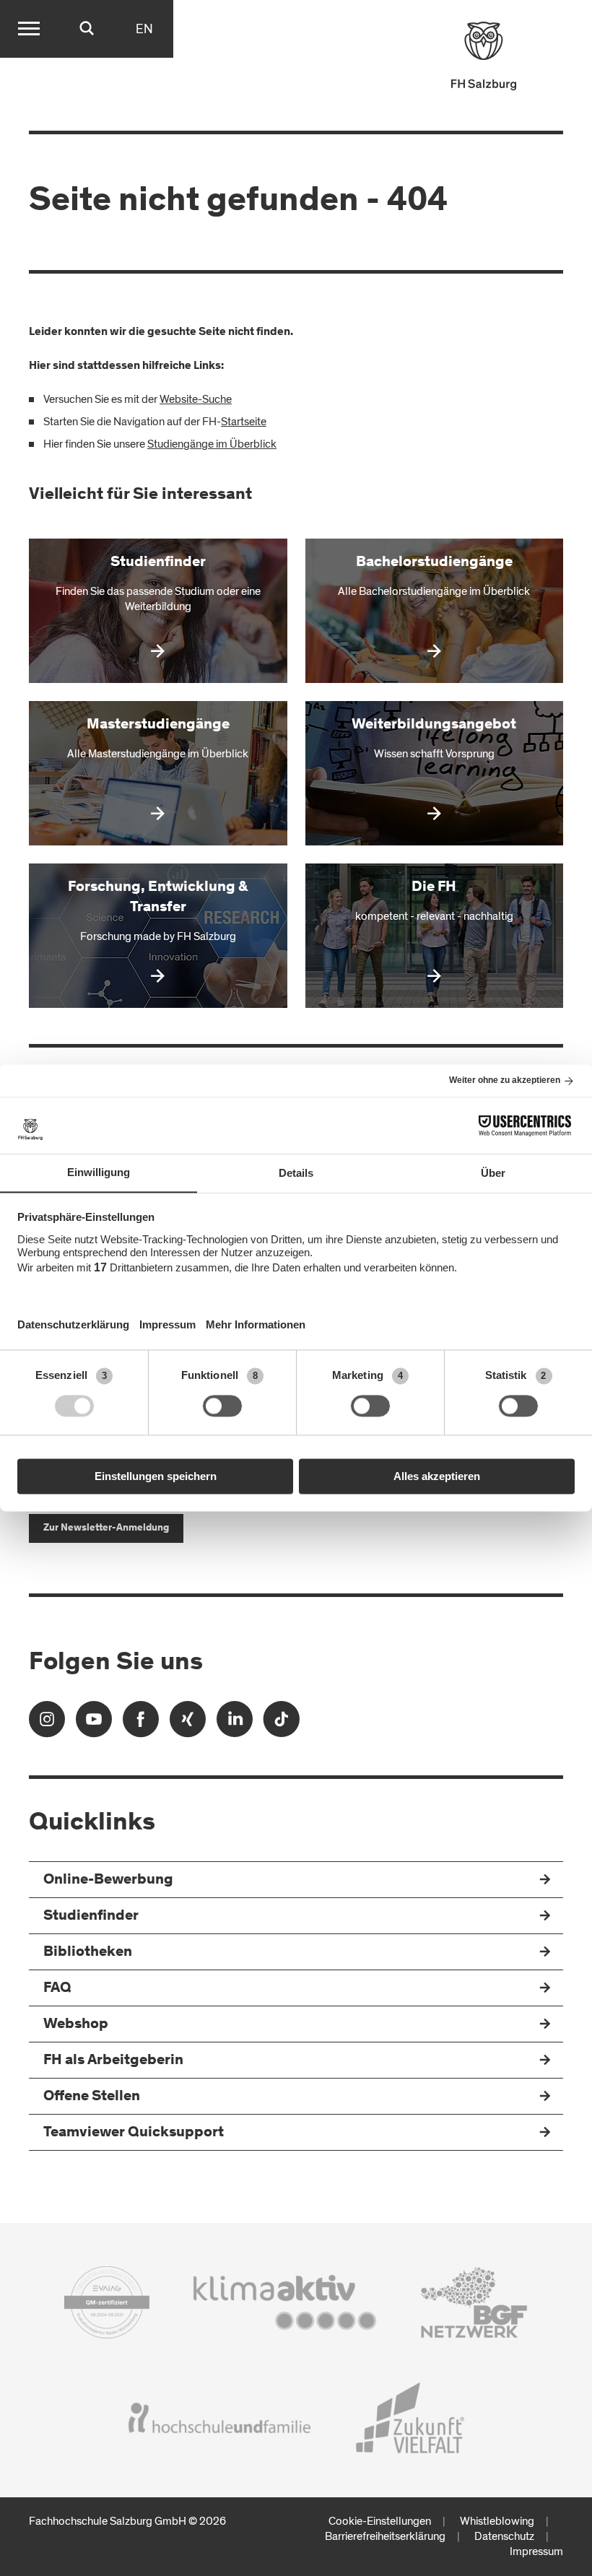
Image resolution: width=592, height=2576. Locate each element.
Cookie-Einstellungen (380, 2521)
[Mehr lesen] (158, 611)
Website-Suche (196, 399)
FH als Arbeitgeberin (113, 2061)
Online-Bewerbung (108, 1880)
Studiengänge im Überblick (212, 444)
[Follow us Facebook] (141, 1724)
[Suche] (87, 29)
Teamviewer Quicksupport (134, 2133)
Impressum (536, 2551)
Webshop (76, 2025)
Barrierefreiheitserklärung (385, 2536)
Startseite (244, 422)
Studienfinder (91, 1916)
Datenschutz (504, 2536)
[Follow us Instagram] (47, 1724)
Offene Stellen (92, 2097)
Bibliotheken (88, 1953)
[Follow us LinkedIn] (235, 1724)
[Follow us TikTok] (282, 1724)
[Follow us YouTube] (94, 1724)
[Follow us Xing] (188, 1724)
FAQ (57, 1989)
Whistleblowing (497, 2521)
